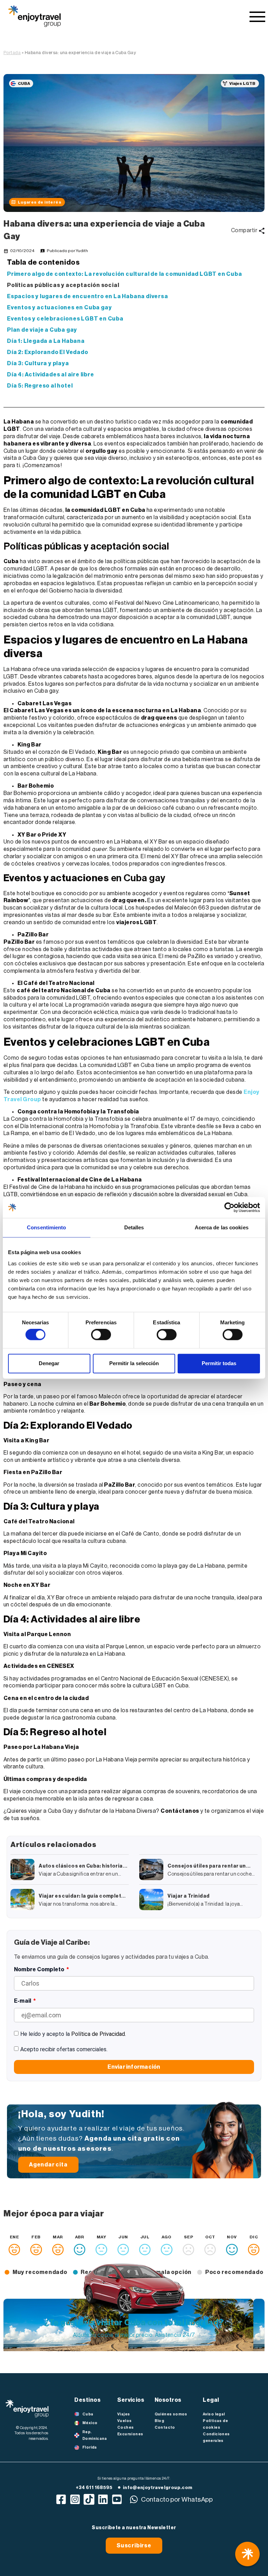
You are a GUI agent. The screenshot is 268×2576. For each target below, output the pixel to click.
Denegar (49, 1363)
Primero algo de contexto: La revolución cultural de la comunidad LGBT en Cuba (125, 274)
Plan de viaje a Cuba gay (42, 330)
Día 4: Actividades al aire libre (51, 375)
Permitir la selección (134, 1363)
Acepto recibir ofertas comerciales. (64, 2049)
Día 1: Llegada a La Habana (46, 341)
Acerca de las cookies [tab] (222, 1227)
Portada (12, 53)
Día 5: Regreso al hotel (40, 386)
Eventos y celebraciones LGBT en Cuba (65, 319)
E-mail (23, 2001)
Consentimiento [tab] (46, 1227)
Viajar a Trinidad (188, 1896)
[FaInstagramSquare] (75, 2499)
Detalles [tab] (134, 1227)
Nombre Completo (40, 1970)
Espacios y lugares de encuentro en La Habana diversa (88, 296)
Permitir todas (219, 1363)
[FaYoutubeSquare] (117, 2499)
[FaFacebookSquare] (61, 2499)
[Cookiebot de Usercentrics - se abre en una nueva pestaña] (229, 1207)
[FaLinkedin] (103, 2499)
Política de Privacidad (98, 2034)
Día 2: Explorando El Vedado (48, 352)
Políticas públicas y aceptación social (63, 285)
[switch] (101, 1335)
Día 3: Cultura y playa (38, 363)
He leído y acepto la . (73, 2034)
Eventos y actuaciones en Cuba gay (59, 308)
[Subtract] (89, 2499)
